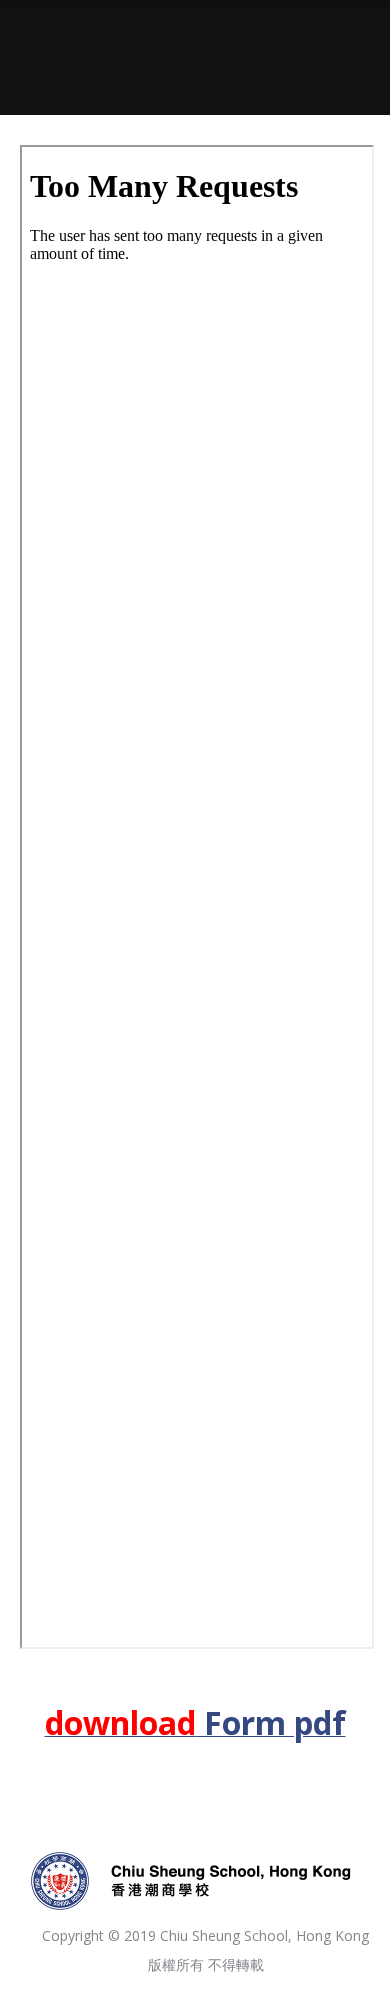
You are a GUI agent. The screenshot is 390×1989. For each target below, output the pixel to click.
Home (132, 70)
